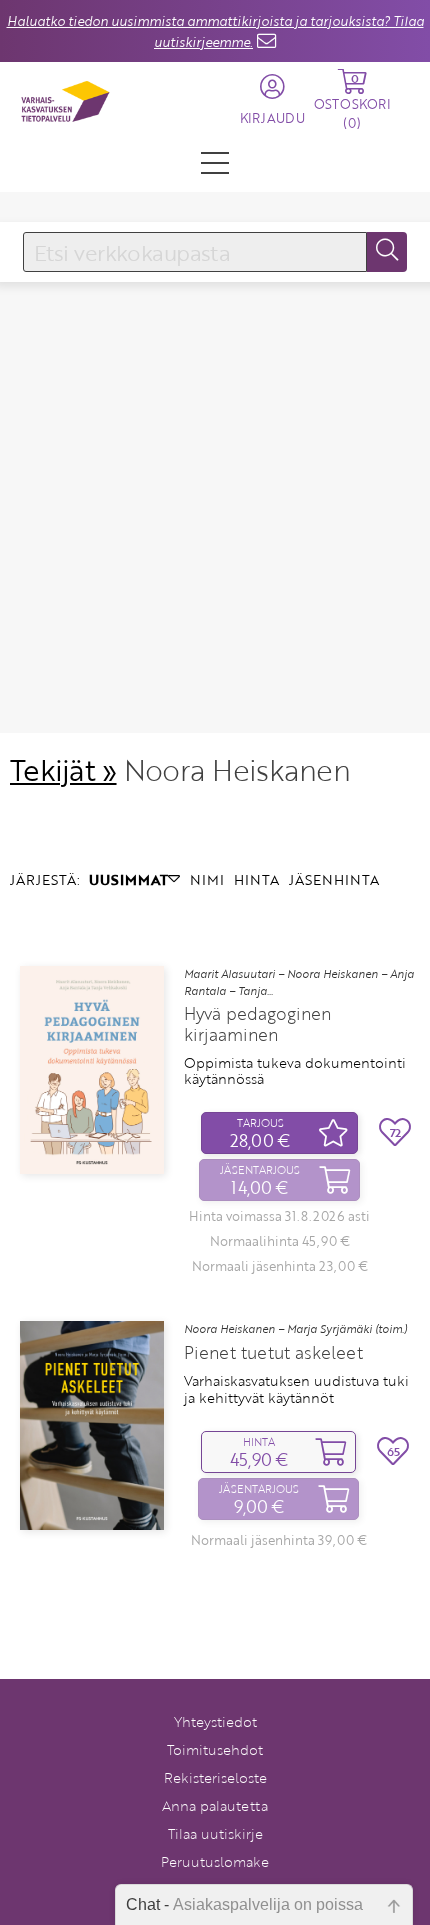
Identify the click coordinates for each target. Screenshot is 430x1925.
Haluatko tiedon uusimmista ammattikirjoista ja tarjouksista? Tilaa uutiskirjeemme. (215, 31)
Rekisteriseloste (215, 1777)
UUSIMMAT (128, 879)
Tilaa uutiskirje (215, 1833)
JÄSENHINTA (334, 879)
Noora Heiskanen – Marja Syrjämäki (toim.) (295, 1329)
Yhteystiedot (215, 1721)
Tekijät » (63, 769)
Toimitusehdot (215, 1749)
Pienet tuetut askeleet (273, 1353)
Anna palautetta (215, 1805)
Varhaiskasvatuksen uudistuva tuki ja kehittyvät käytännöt (296, 1389)
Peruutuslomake (215, 1861)
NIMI (207, 879)
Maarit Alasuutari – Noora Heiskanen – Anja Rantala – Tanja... (299, 982)
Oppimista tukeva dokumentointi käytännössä (295, 1071)
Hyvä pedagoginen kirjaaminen (257, 1024)
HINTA (256, 879)
